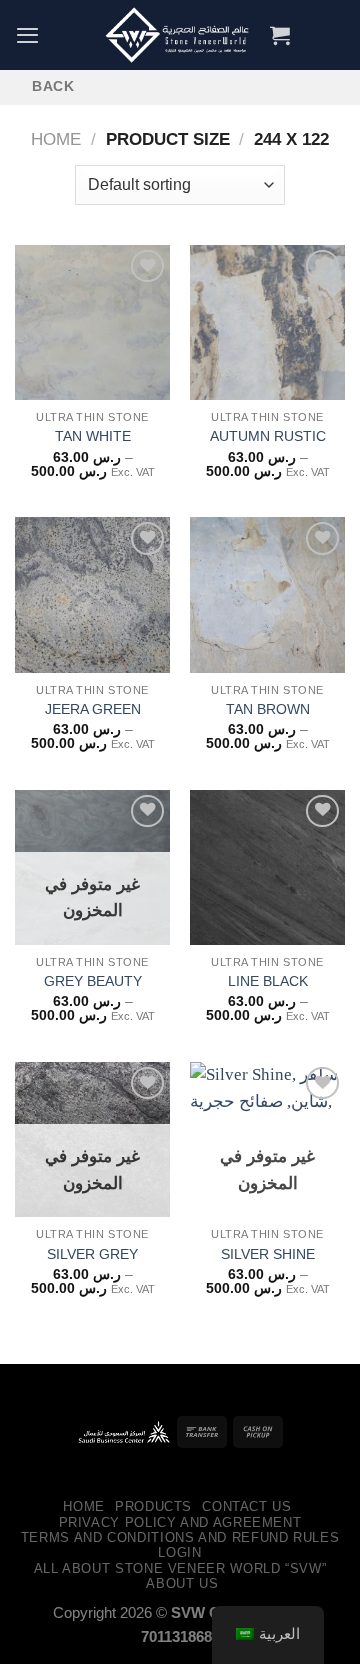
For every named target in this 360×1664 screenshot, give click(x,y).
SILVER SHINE (268, 1254)
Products (153, 1506)
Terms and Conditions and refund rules (180, 1537)
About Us (182, 1583)
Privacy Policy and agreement (180, 1522)
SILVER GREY (92, 1254)
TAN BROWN (268, 709)
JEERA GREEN (93, 709)
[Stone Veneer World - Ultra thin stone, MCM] (180, 35)
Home (56, 139)
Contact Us (246, 1506)
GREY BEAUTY (93, 981)
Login (179, 1552)
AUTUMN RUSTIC (268, 436)
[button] (27, 35)
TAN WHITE (93, 436)
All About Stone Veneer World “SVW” (180, 1568)
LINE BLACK (268, 981)
